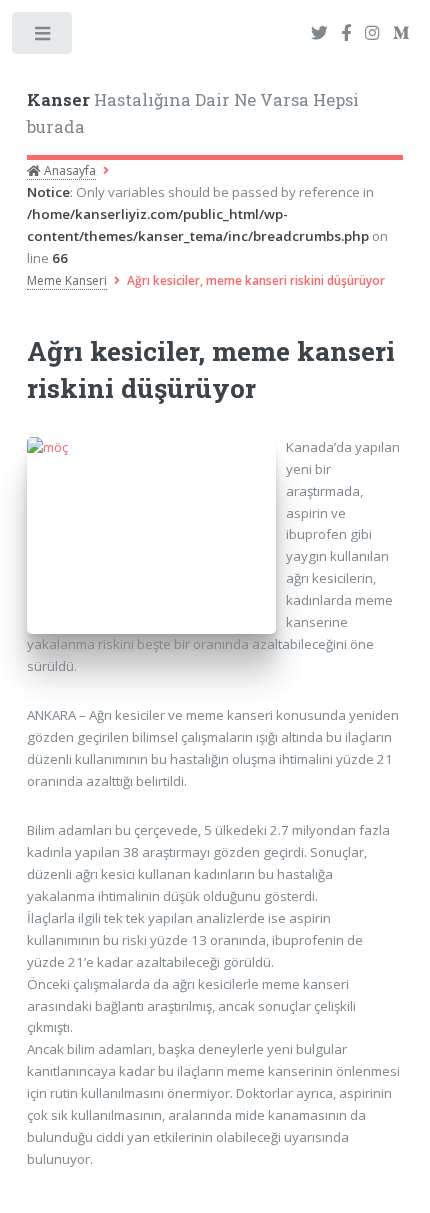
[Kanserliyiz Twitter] (319, 34)
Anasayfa (68, 170)
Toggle (43, 37)
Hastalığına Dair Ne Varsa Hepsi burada (193, 114)
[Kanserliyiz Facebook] (346, 34)
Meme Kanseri (67, 280)
